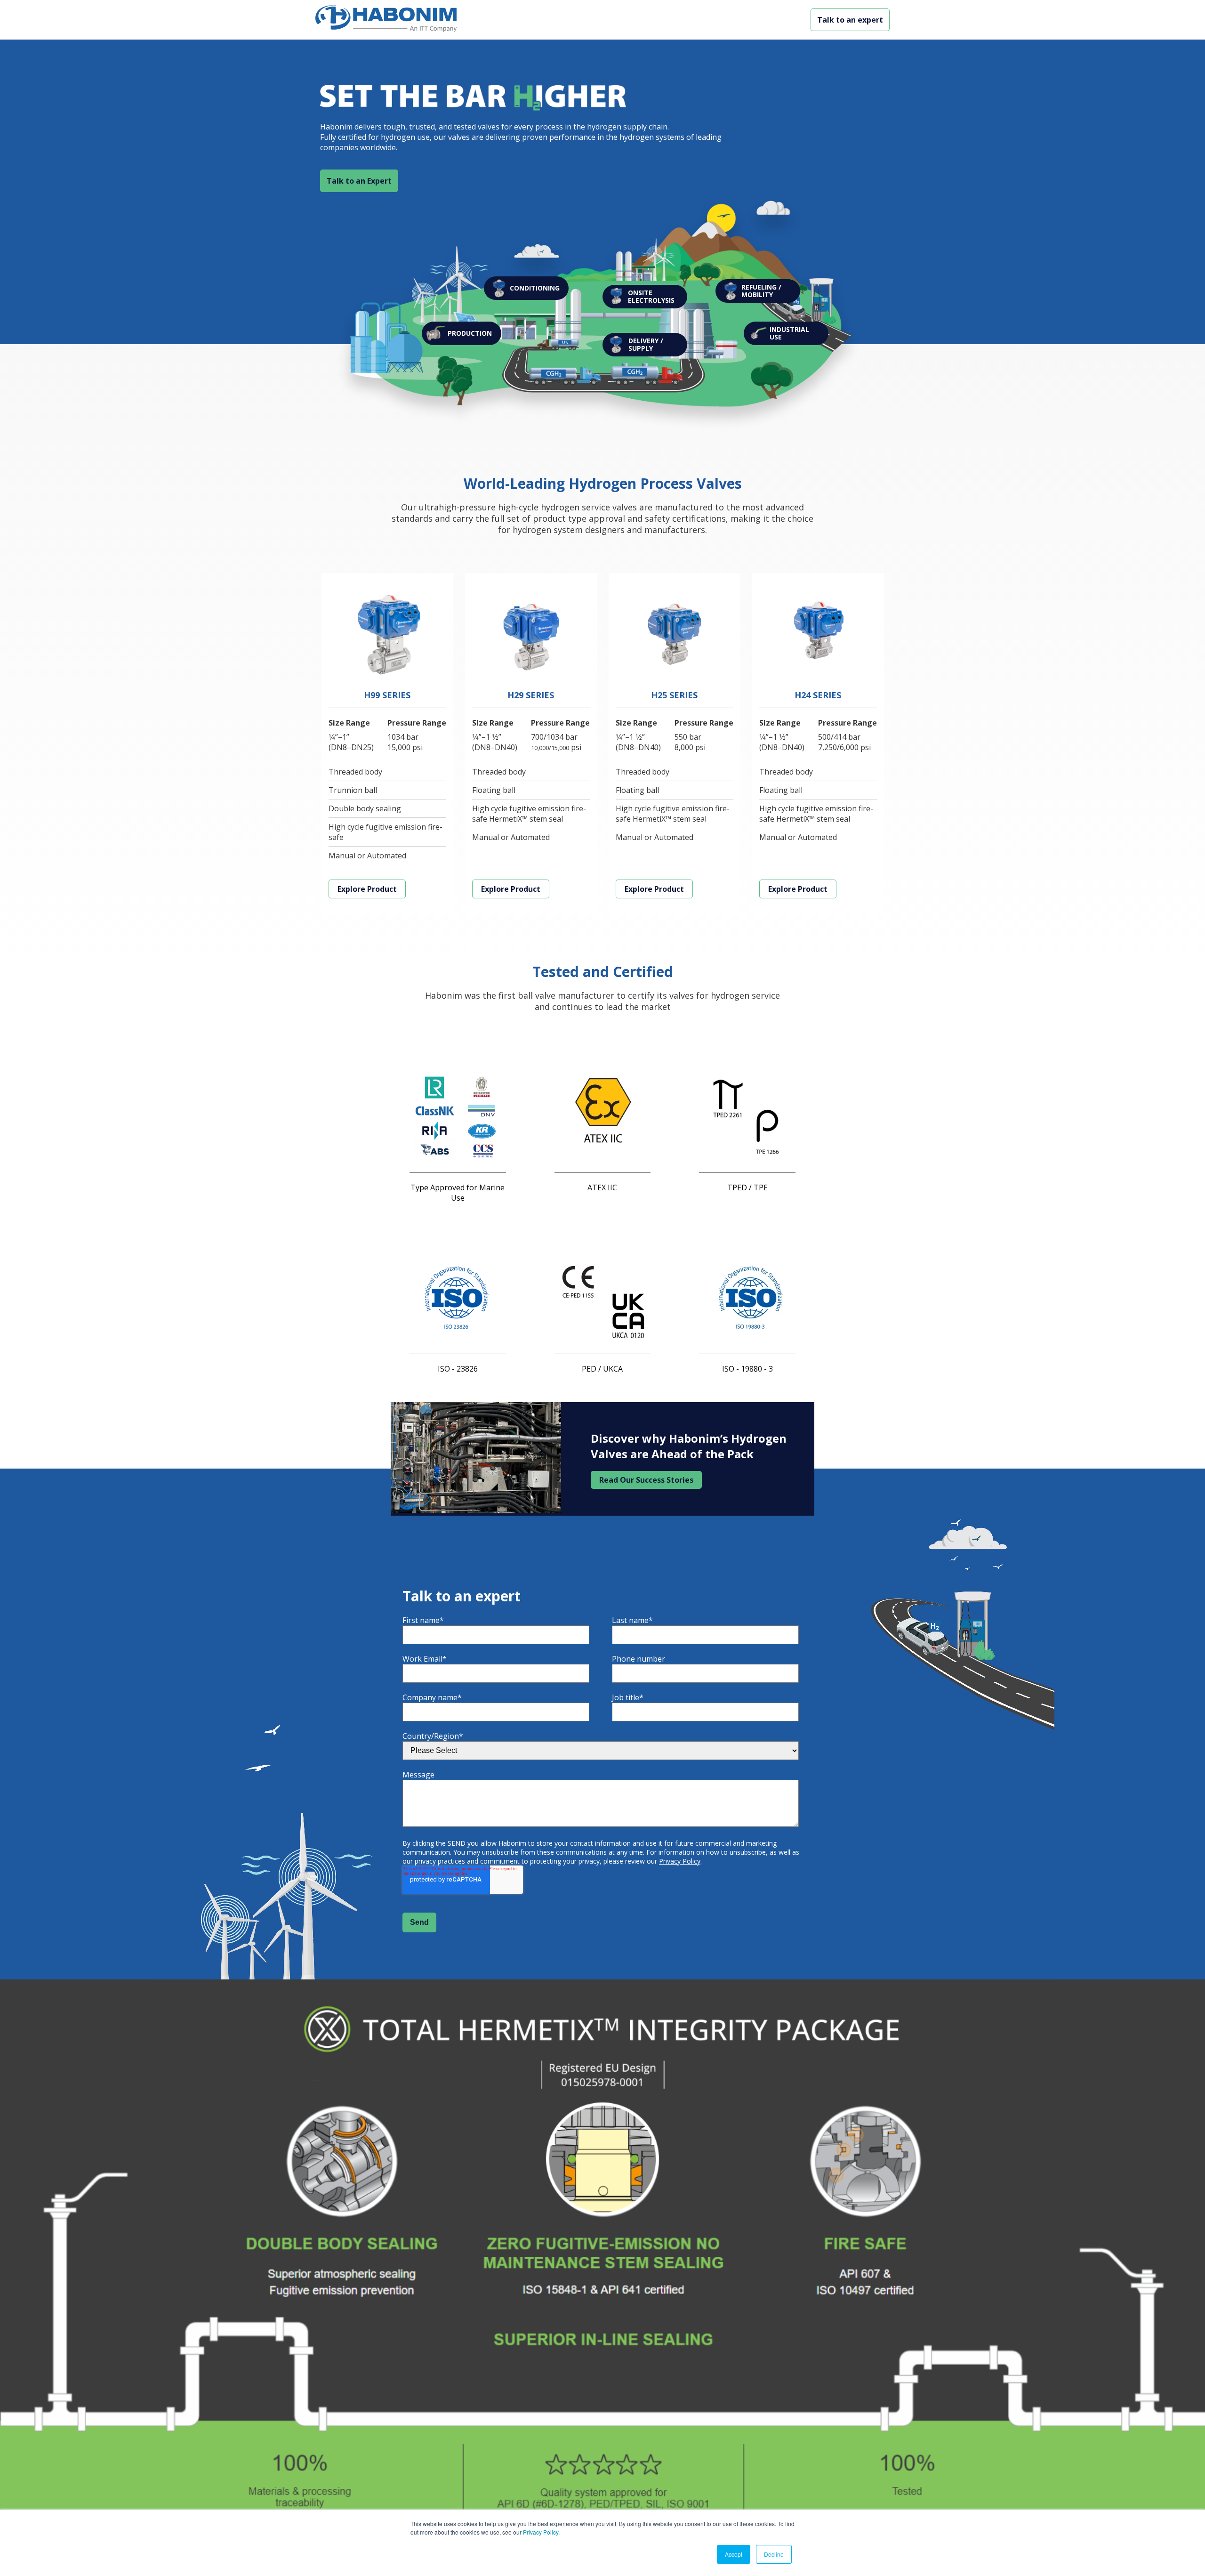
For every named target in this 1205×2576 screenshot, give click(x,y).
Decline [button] (774, 2554)
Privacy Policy (541, 2532)
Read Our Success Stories (646, 1480)
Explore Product (367, 889)
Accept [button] (734, 2554)
